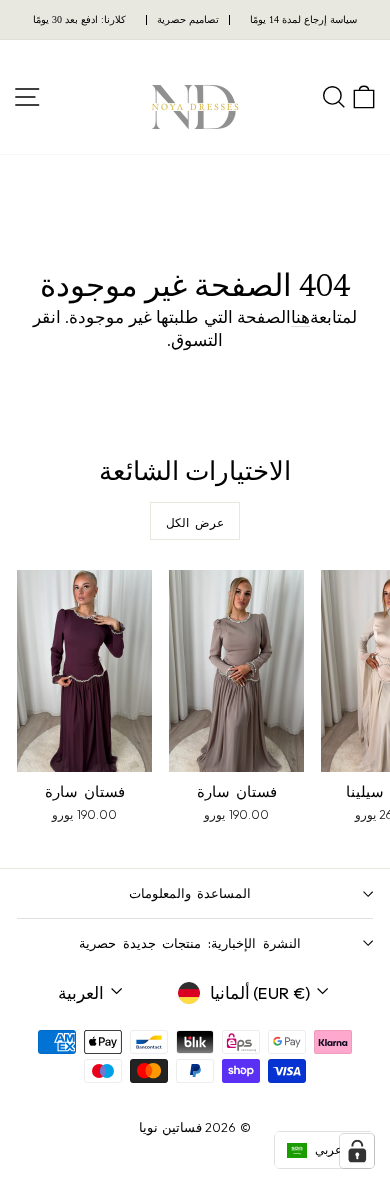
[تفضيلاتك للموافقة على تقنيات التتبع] (357, 1151)
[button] (324, 1150)
